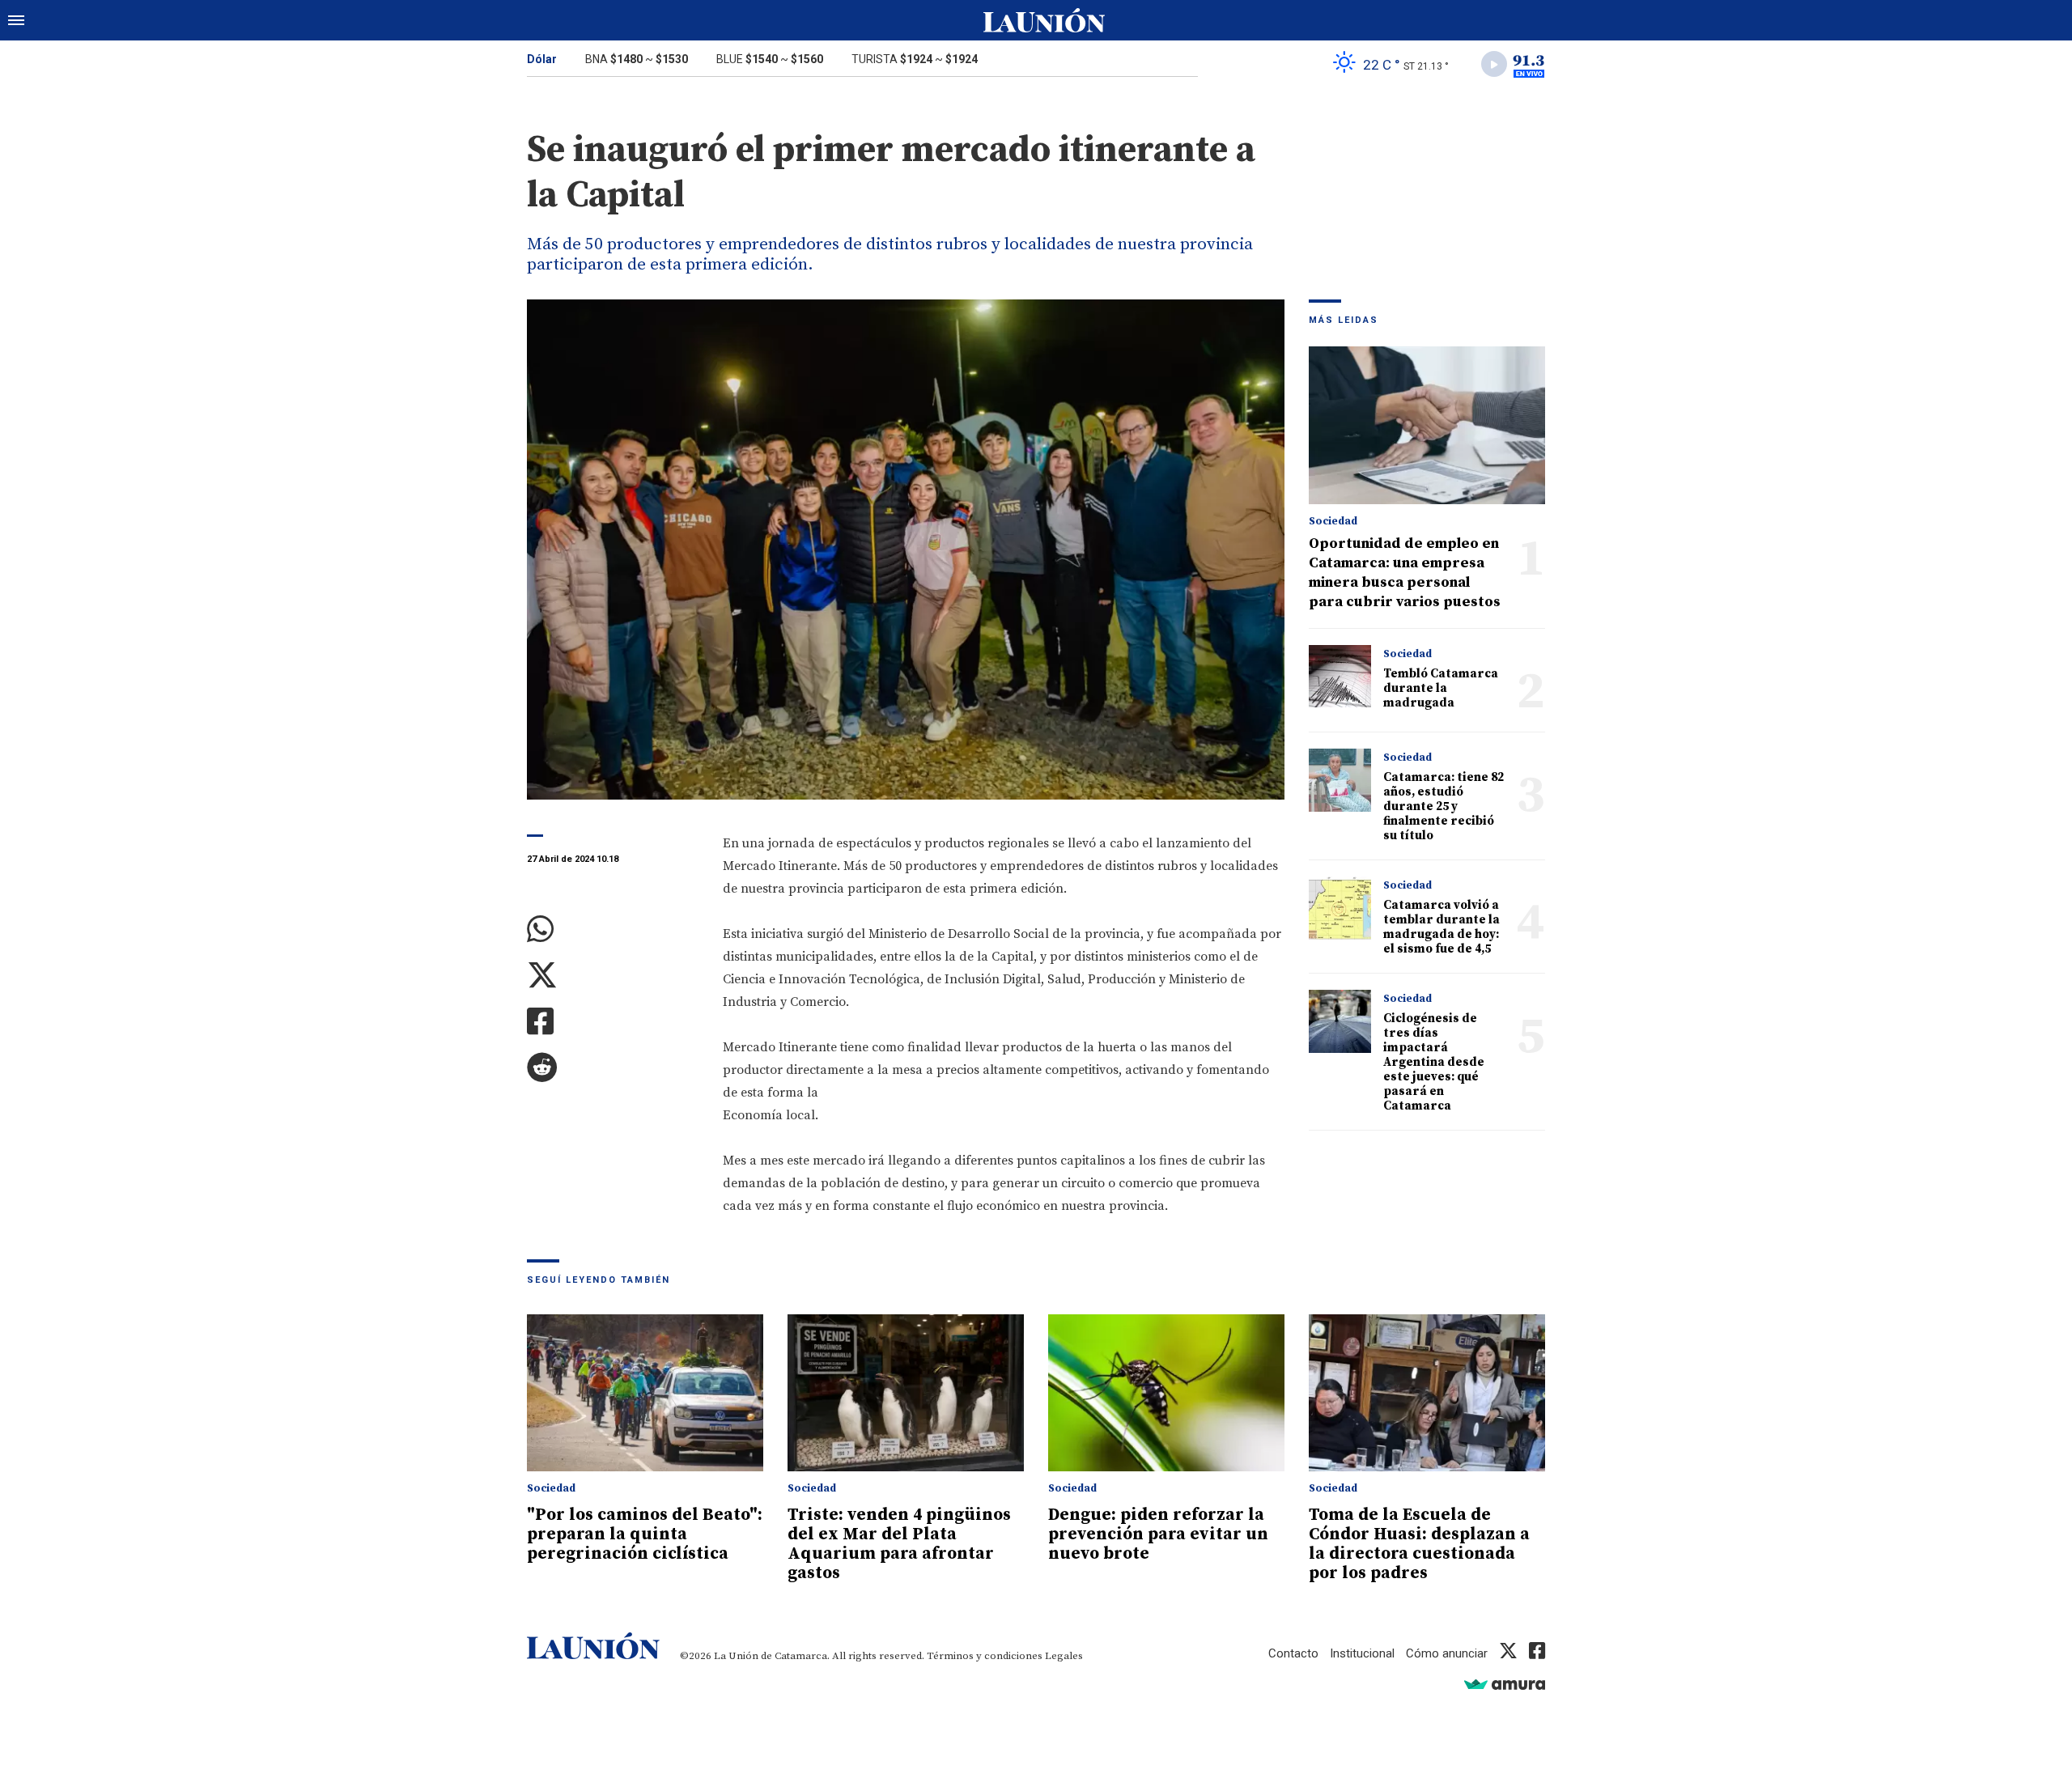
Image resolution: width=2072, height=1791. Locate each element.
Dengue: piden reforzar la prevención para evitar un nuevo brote (1158, 1534)
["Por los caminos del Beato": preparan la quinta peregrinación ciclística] (645, 1393)
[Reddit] (613, 1068)
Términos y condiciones (985, 1656)
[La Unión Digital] (1044, 20)
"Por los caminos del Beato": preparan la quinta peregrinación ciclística (645, 1534)
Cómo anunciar (1447, 1653)
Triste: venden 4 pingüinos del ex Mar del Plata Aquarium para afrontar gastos (899, 1544)
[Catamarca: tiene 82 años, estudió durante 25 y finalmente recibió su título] (1340, 780)
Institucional (1362, 1653)
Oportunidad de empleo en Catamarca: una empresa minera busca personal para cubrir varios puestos (1405, 573)
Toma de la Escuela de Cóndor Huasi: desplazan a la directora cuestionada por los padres (1419, 1544)
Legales (1064, 1656)
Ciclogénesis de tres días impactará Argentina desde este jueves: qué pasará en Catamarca (1434, 1062)
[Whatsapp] (613, 929)
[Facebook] (613, 1022)
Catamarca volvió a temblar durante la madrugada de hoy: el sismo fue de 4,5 (1441, 927)
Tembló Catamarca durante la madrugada (1441, 688)
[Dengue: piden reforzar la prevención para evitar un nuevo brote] (1166, 1393)
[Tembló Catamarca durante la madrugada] (1340, 676)
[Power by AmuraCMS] (1505, 1684)
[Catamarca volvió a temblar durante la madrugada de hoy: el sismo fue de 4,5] (1340, 908)
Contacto (1293, 1653)
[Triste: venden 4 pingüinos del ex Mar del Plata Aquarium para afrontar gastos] (906, 1393)
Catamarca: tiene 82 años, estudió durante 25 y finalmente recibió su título (1444, 806)
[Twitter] (613, 976)
